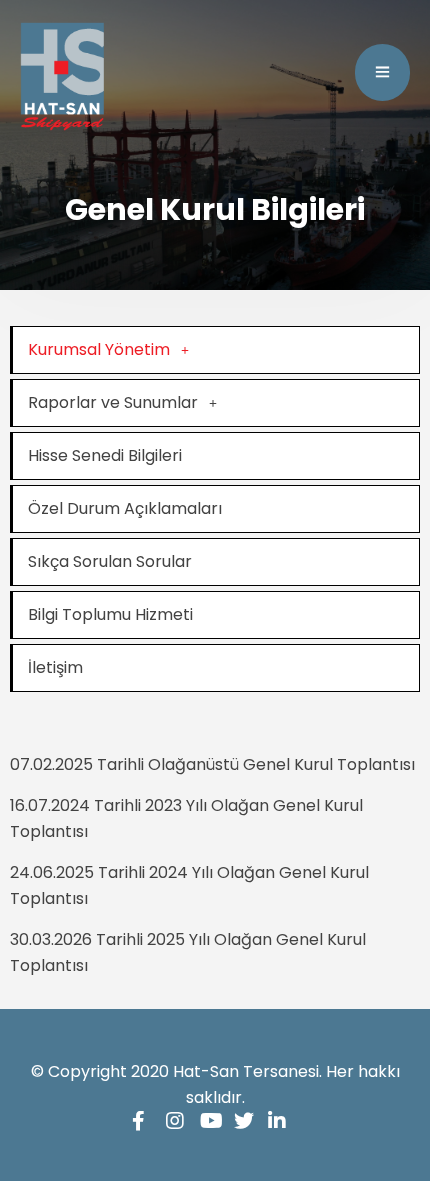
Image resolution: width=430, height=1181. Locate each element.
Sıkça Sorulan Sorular (110, 561)
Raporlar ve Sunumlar (113, 402)
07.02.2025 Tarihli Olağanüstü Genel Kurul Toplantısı (212, 764)
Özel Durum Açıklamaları (125, 508)
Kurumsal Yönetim (99, 349)
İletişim (55, 667)
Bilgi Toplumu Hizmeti (110, 614)
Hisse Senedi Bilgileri (105, 455)
